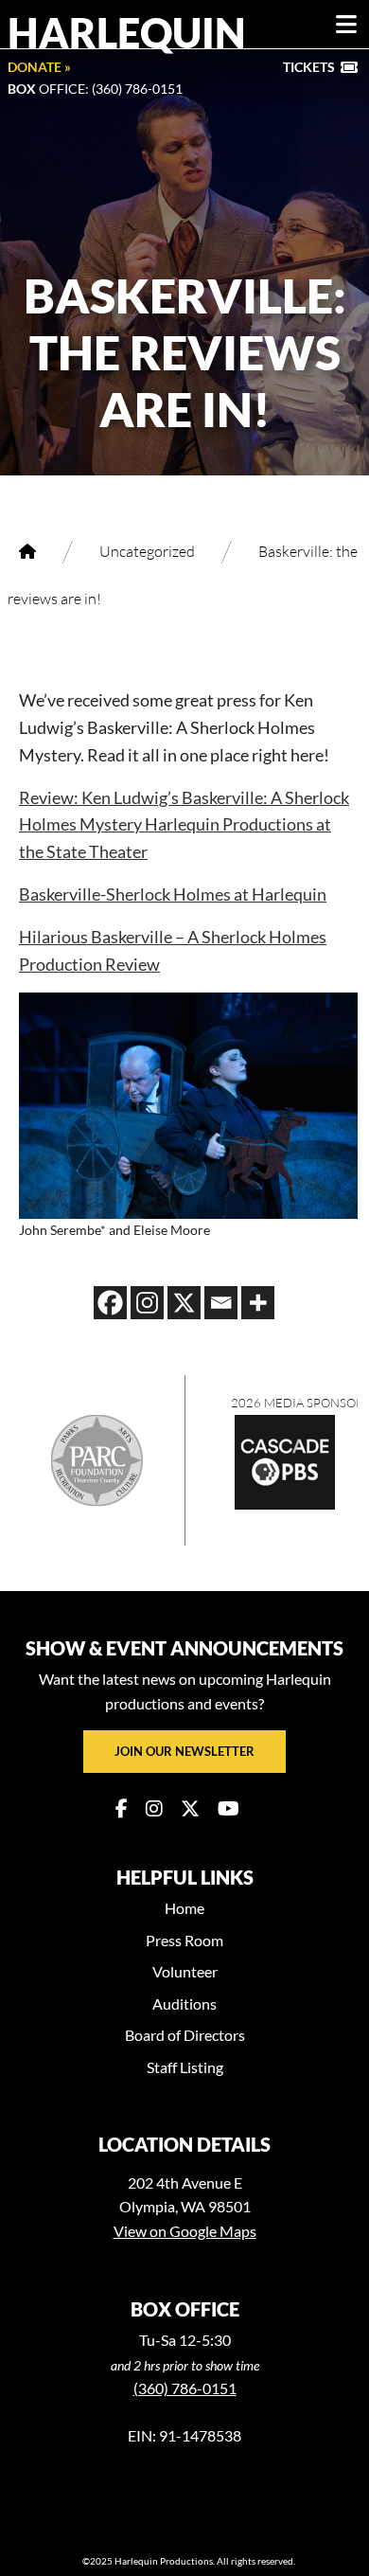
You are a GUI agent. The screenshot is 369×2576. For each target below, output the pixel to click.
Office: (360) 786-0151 (95, 89)
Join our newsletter (184, 1751)
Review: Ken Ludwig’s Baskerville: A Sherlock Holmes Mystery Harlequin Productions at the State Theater (184, 825)
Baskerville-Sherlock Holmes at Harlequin (173, 894)
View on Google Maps (185, 2231)
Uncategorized (147, 551)
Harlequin (127, 32)
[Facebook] (110, 1303)
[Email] (221, 1303)
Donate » (39, 67)
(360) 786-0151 (185, 2388)
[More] (258, 1303)
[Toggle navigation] (346, 25)
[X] (184, 1303)
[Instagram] (147, 1303)
